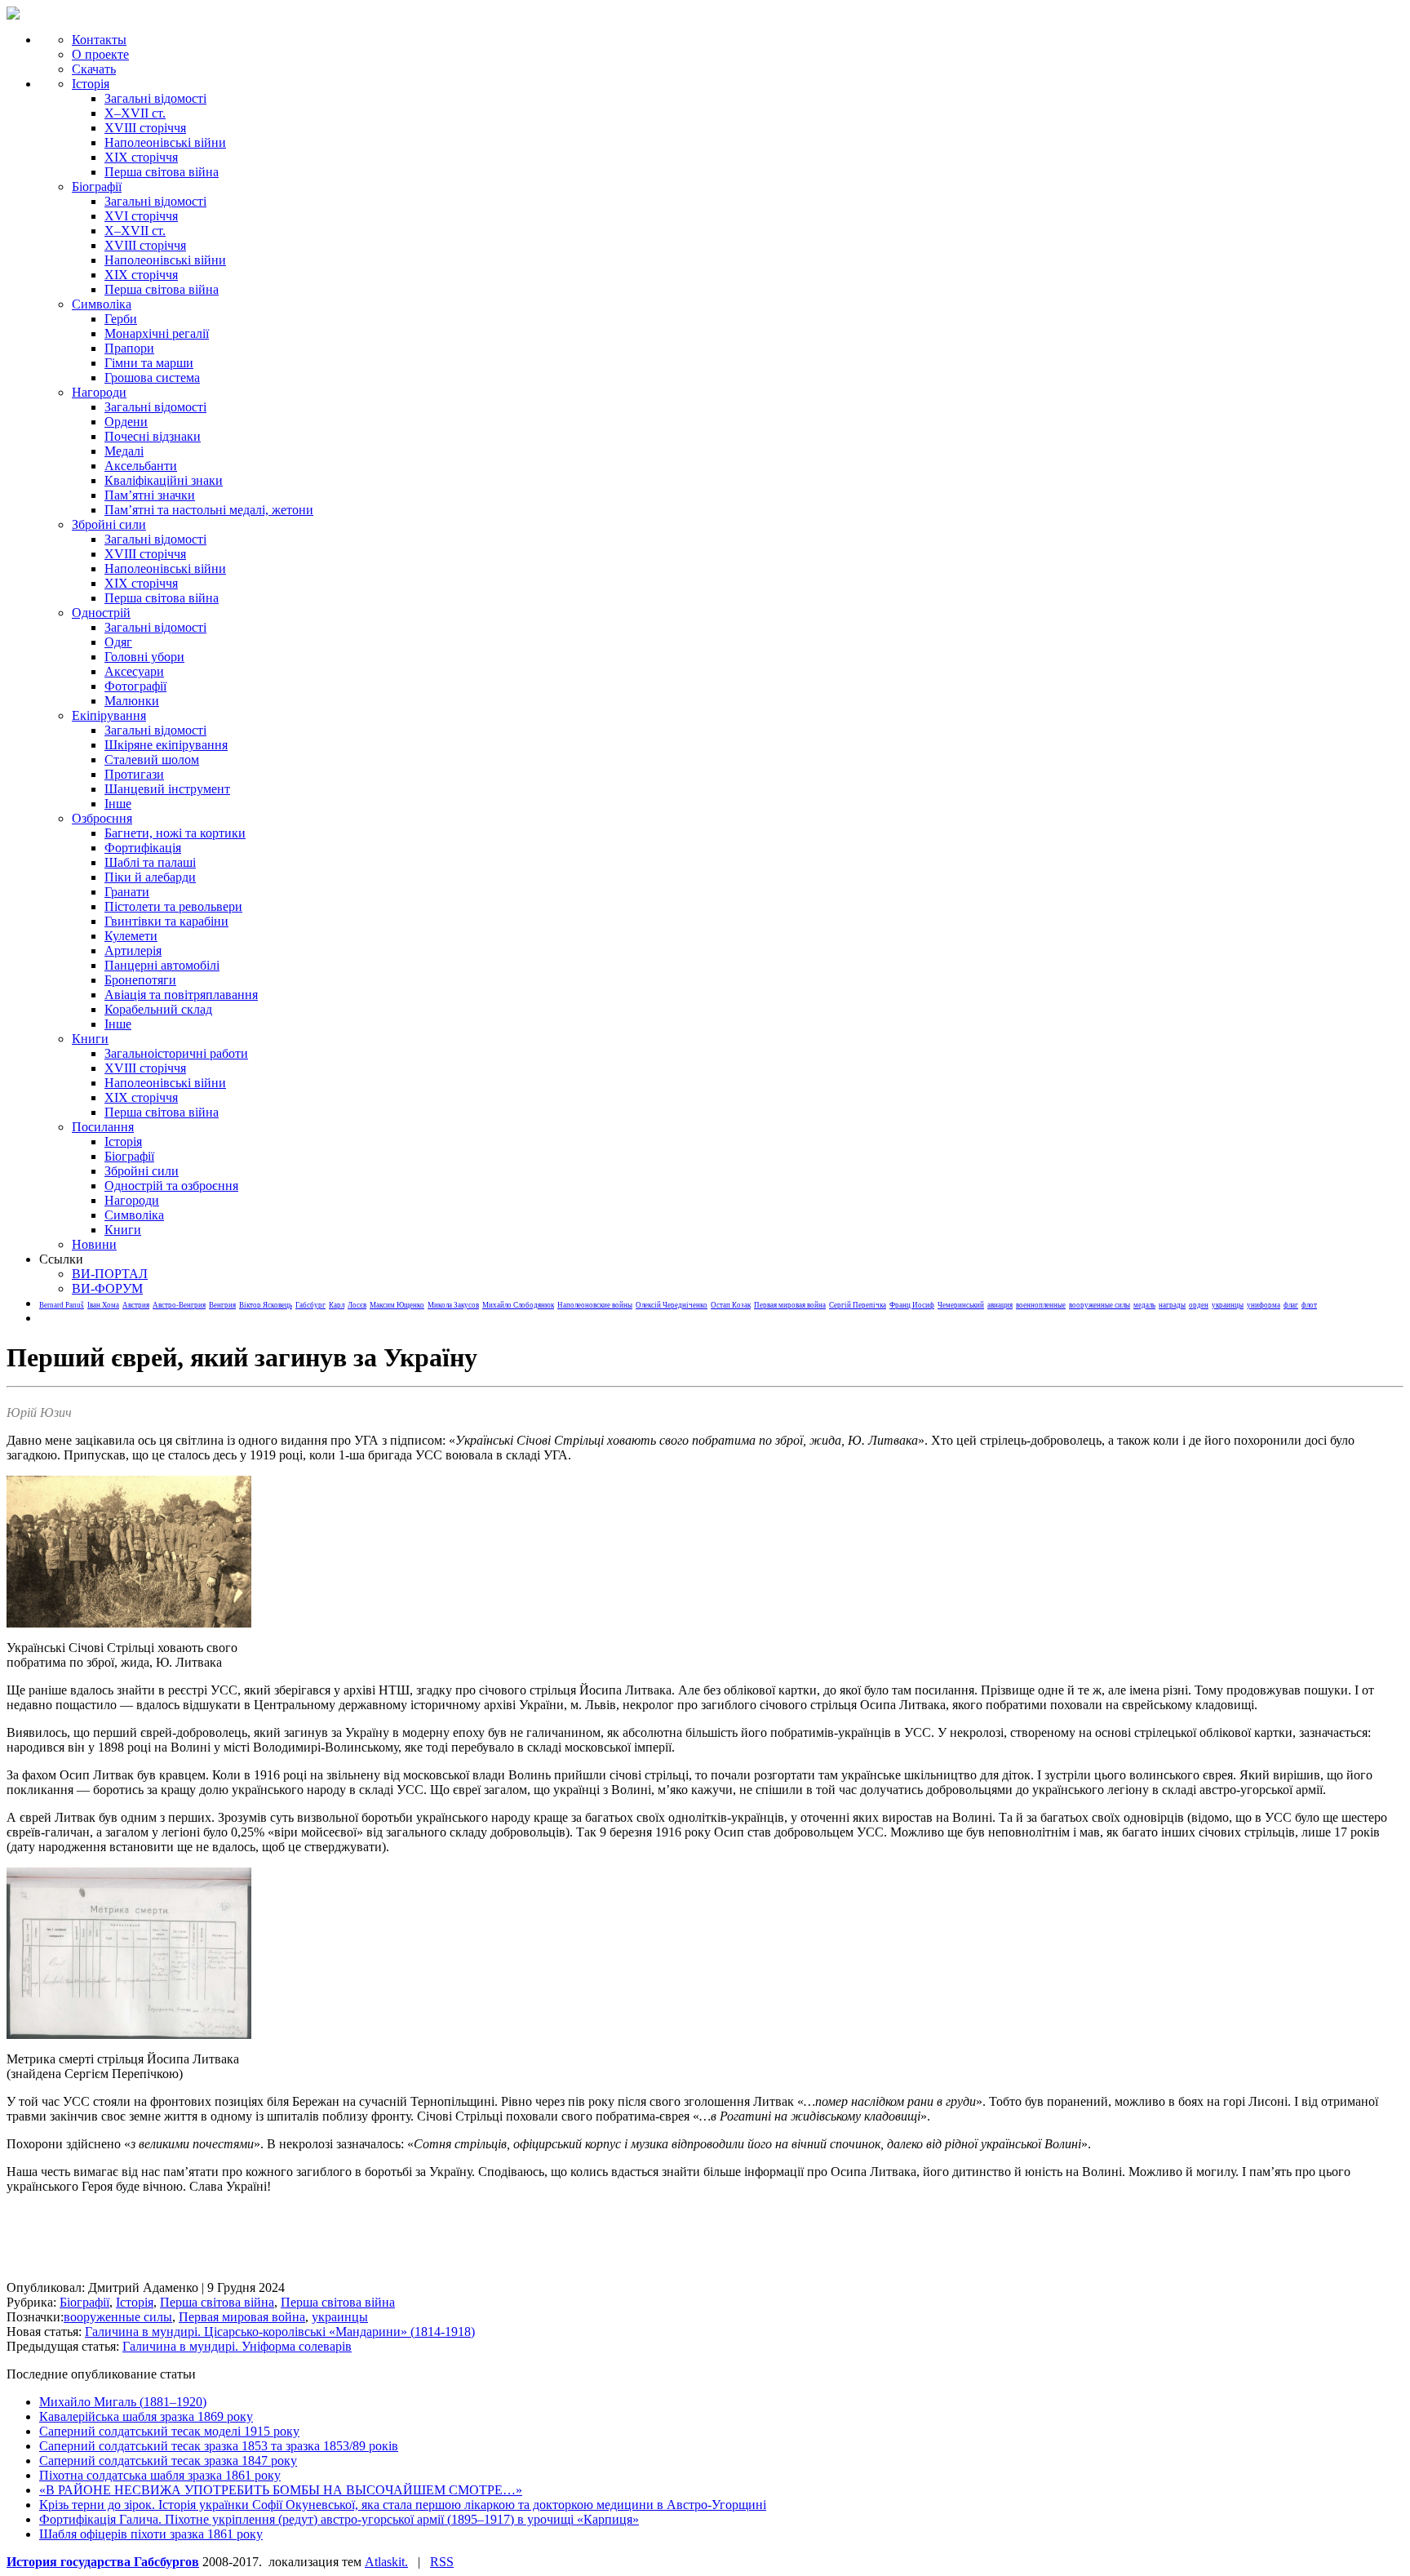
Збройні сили (109, 524)
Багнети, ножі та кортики (175, 833)
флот (1309, 1305)
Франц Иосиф (912, 1305)
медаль (1144, 1305)
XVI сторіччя (141, 216)
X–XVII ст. (135, 113)
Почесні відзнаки (153, 436)
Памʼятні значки (150, 495)
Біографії (97, 187)
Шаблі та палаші (150, 862)
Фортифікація (143, 848)
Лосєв (357, 1305)
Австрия (136, 1305)
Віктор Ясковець (266, 1305)
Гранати (127, 892)
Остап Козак (731, 1305)
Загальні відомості (155, 98)
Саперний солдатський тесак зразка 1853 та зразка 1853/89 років (219, 2446)
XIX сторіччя (141, 157)
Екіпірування (109, 715)
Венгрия (222, 1305)
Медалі (124, 451)
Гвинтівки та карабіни (166, 921)
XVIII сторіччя (145, 128)
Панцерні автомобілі (162, 965)
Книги (90, 1039)
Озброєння (102, 818)
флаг (1291, 1305)
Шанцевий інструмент (167, 789)
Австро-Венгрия (179, 1305)
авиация (1000, 1305)
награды (1172, 1305)
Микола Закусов (453, 1305)
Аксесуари (134, 671)
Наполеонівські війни (165, 142)
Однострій (101, 613)
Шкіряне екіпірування (166, 745)
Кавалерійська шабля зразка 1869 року (146, 2416)
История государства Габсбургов (103, 2562)
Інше (118, 804)
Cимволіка (102, 304)
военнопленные (1041, 1305)
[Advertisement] (304, 2244)
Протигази (134, 774)
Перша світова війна (162, 172)
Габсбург (310, 1305)
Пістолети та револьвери (173, 906)
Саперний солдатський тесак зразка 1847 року (168, 2461)
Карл (337, 1305)
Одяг (118, 642)
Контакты (99, 40)
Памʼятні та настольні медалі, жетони (209, 510)
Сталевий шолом (152, 759)
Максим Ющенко (397, 1305)
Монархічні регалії (157, 333)
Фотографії (135, 686)
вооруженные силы (1100, 1305)
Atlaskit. (386, 2562)
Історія (91, 84)
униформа (1264, 1305)
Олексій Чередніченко (672, 1305)
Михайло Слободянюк (518, 1305)
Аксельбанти (141, 466)
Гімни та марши (149, 363)
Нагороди (99, 392)
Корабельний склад (158, 1009)
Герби (121, 319)
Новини (94, 1244)
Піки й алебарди (150, 877)
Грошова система (152, 378)
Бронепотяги (140, 980)
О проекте (100, 54)
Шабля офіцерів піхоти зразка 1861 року (151, 2534)
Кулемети (131, 936)
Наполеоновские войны (595, 1305)
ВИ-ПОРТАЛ (110, 1274)
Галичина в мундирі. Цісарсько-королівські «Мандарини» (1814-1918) (280, 2332)
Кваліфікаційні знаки (164, 480)
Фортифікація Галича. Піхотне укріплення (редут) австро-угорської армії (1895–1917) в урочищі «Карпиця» (339, 2519)
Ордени (126, 422)
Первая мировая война (790, 1305)
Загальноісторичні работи (176, 1053)
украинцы (1228, 1305)
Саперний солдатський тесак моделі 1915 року (169, 2431)
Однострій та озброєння (171, 1186)
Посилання (103, 1127)
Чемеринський (961, 1305)
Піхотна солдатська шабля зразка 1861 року (160, 2475)
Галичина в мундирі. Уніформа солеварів (237, 2346)
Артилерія (133, 950)
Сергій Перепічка (858, 1305)
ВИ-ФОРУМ (107, 1288)
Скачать (94, 69)
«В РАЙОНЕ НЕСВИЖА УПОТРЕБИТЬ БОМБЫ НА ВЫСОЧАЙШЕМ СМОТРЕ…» (281, 2490)
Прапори (129, 348)
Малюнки (132, 701)
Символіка (134, 1215)
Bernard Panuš (62, 1305)
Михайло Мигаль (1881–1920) (123, 2402)
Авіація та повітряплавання (181, 995)
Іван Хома (103, 1305)
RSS (442, 2562)
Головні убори (144, 657)
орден (1199, 1305)
